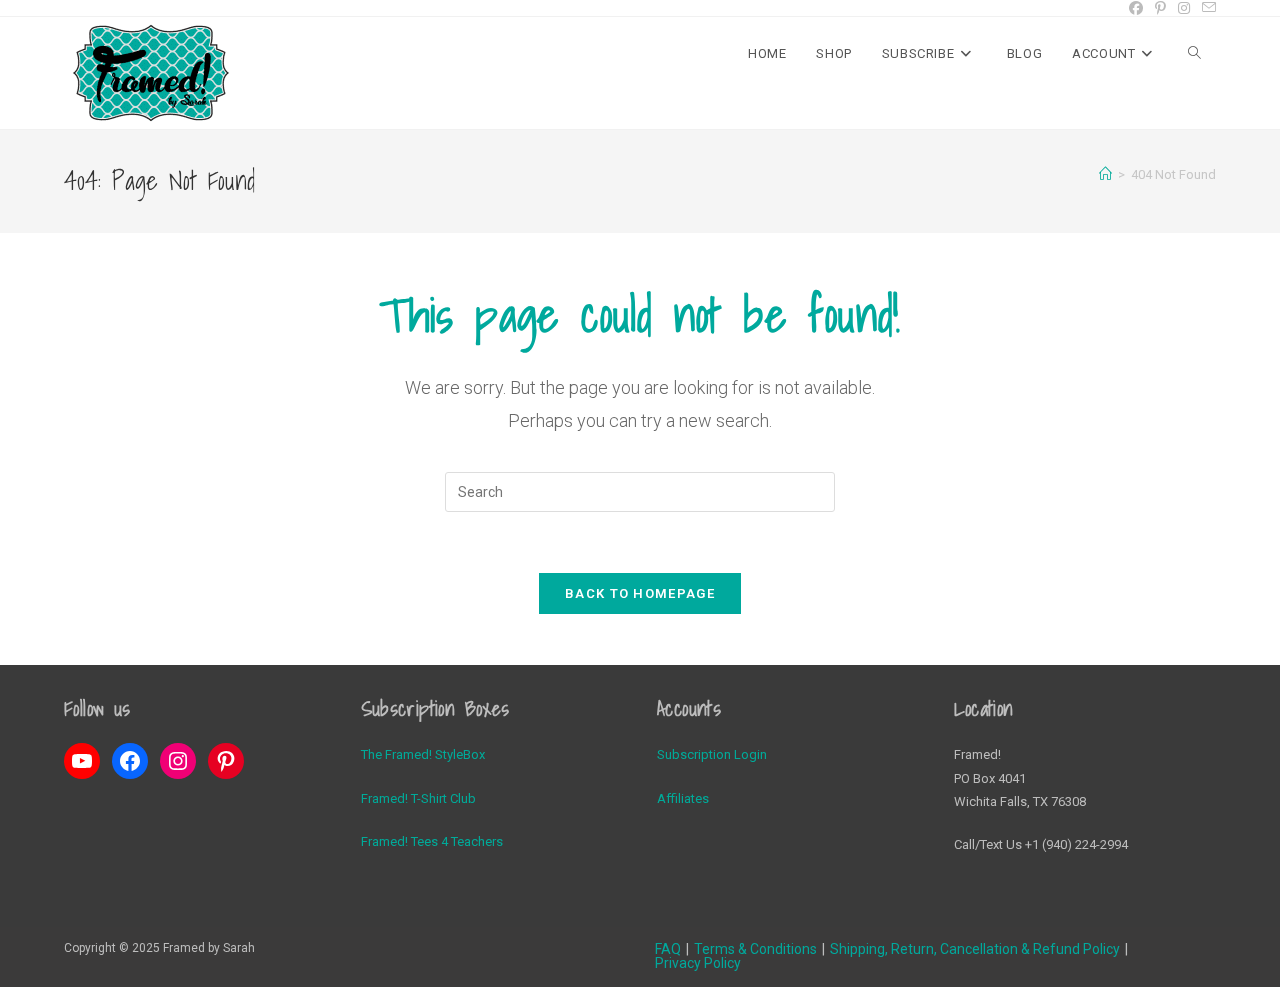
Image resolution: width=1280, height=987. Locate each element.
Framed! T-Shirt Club (418, 798)
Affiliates (683, 798)
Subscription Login (712, 754)
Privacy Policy (698, 963)
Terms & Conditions (755, 949)
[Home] (1105, 174)
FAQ (668, 949)
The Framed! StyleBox (423, 754)
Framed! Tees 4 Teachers (432, 841)
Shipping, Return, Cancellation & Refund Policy (975, 949)
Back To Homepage (640, 593)
